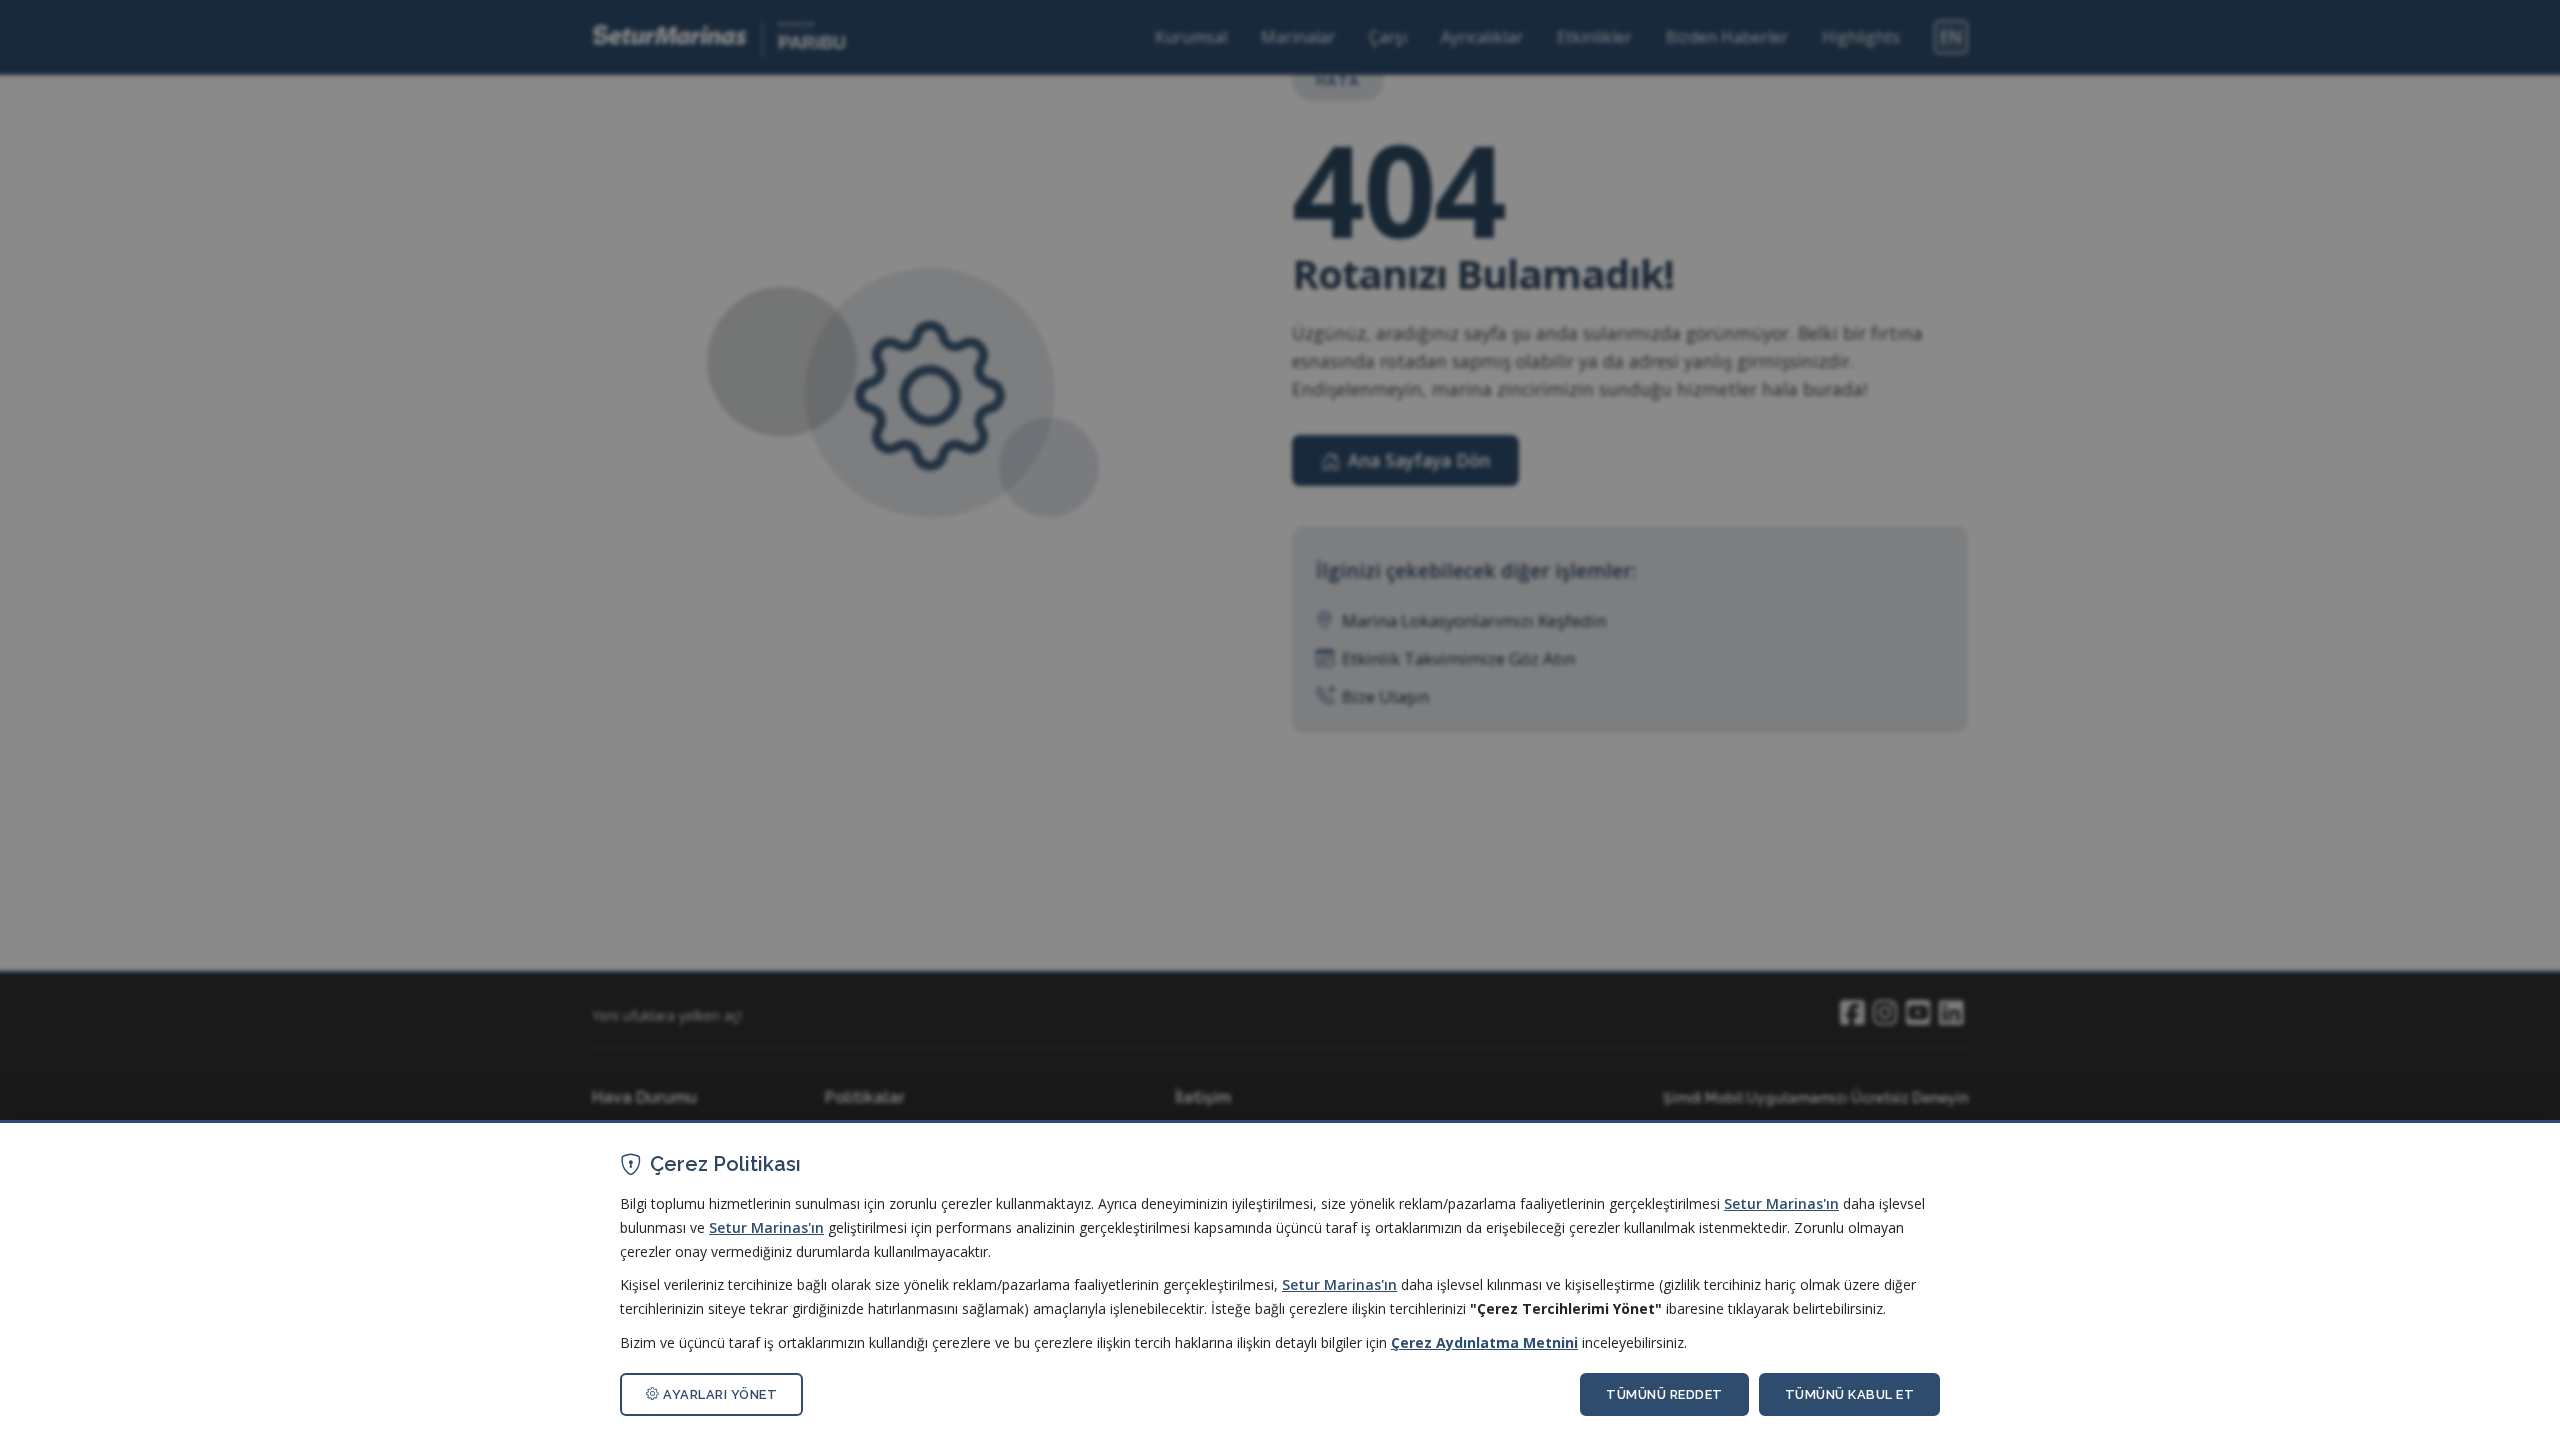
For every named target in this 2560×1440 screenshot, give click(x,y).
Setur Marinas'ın (1781, 1203)
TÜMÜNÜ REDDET (1664, 1394)
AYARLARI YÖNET (719, 1394)
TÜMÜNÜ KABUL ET (1850, 1394)
